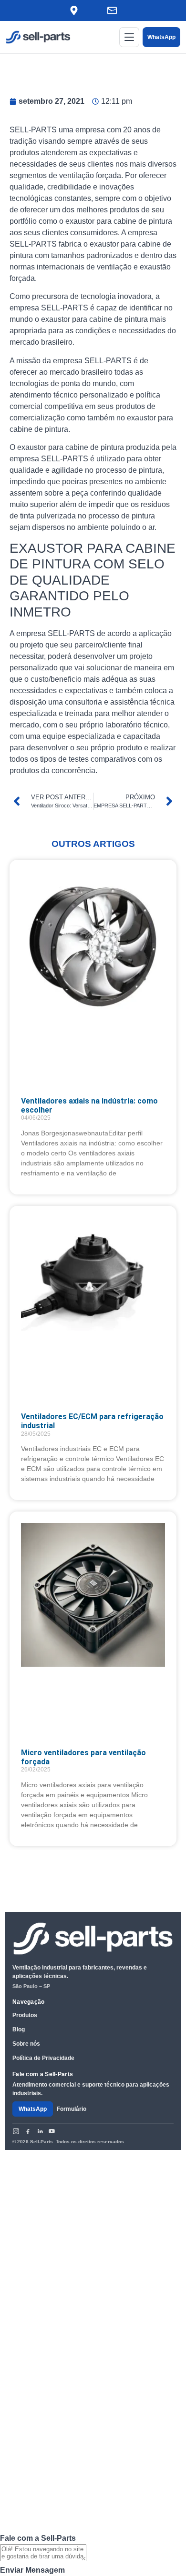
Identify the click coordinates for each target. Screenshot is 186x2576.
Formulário (72, 2109)
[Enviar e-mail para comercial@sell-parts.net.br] (112, 10)
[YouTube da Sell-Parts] (52, 2131)
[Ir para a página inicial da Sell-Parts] (93, 1939)
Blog (19, 2029)
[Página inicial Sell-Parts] (38, 37)
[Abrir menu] (129, 37)
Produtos (25, 2015)
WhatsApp (161, 37)
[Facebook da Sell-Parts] (28, 2131)
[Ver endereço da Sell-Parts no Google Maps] (74, 10)
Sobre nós (26, 2044)
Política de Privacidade (43, 2058)
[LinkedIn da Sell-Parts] (40, 2131)
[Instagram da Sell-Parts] (16, 2131)
